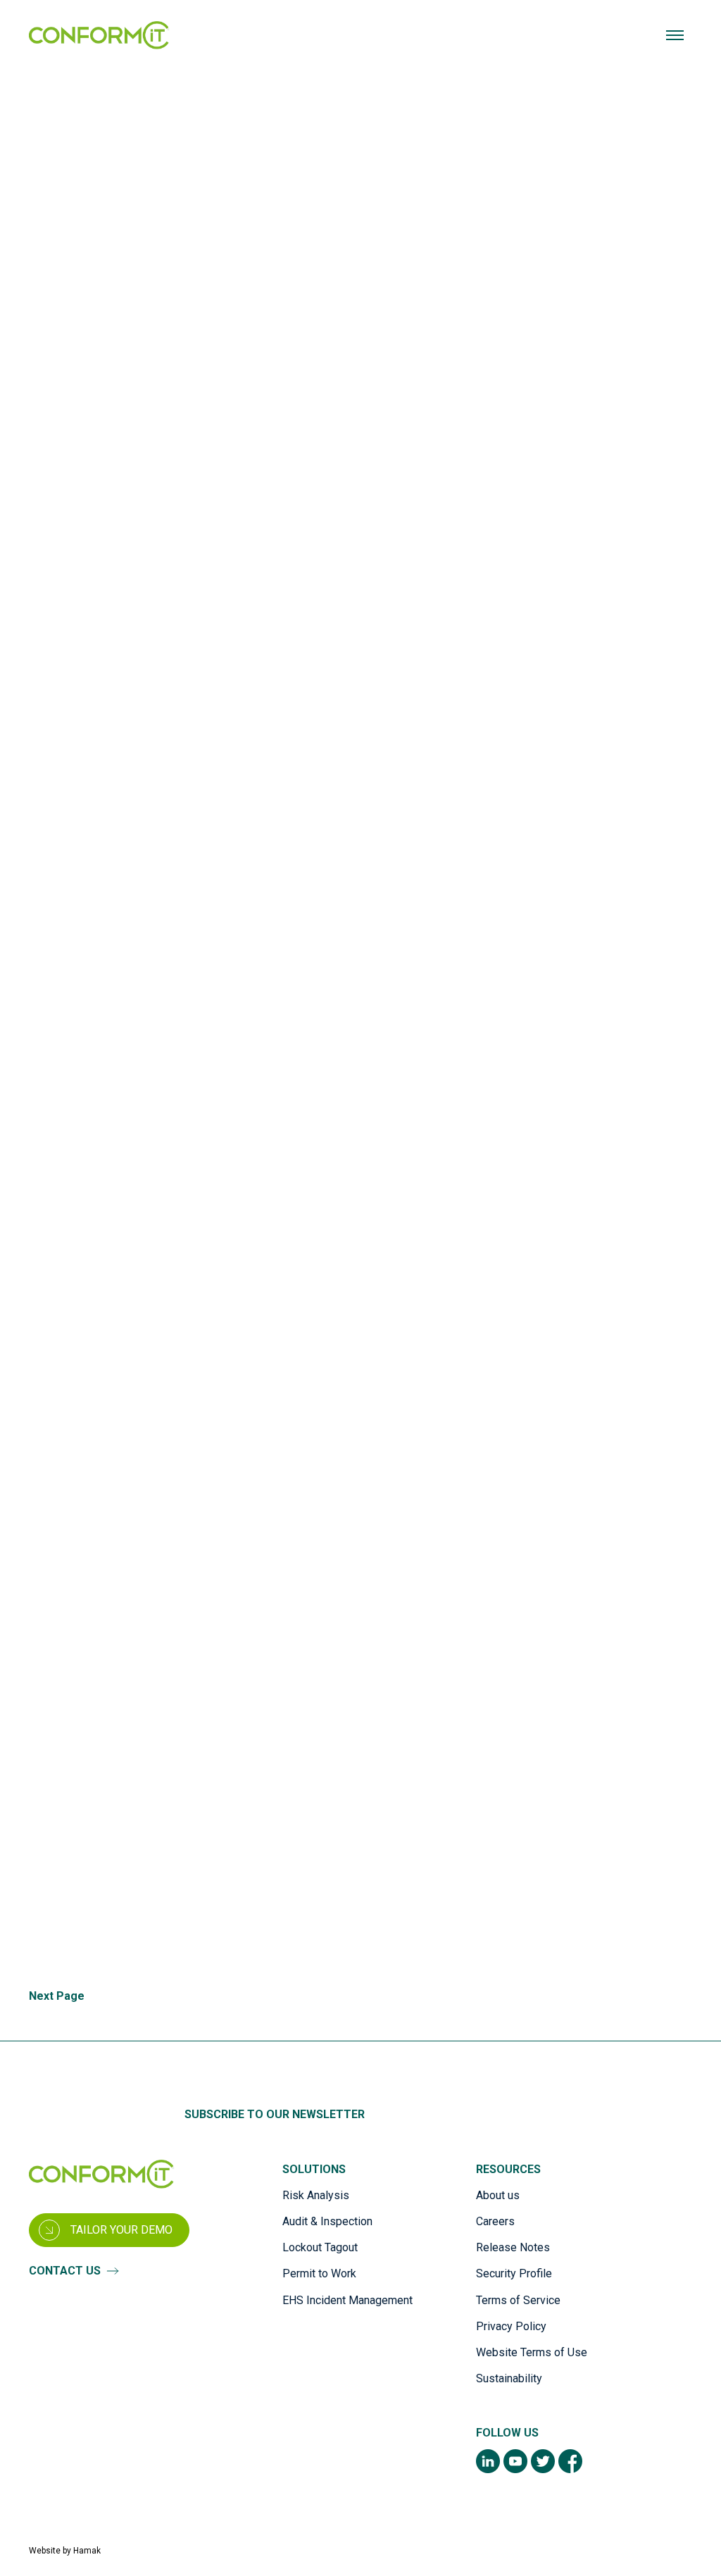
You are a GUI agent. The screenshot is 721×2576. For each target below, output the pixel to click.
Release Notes (513, 2247)
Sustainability (509, 2378)
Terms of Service (518, 2300)
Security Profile (514, 2273)
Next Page (57, 1996)
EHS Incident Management (347, 2300)
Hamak (87, 2551)
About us (498, 2195)
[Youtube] (515, 2461)
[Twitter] (543, 2461)
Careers (495, 2221)
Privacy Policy (511, 2326)
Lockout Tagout (320, 2247)
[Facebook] (570, 2461)
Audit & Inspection (327, 2221)
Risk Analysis (316, 2195)
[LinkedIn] (488, 2461)
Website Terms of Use (532, 2352)
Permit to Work (319, 2273)
